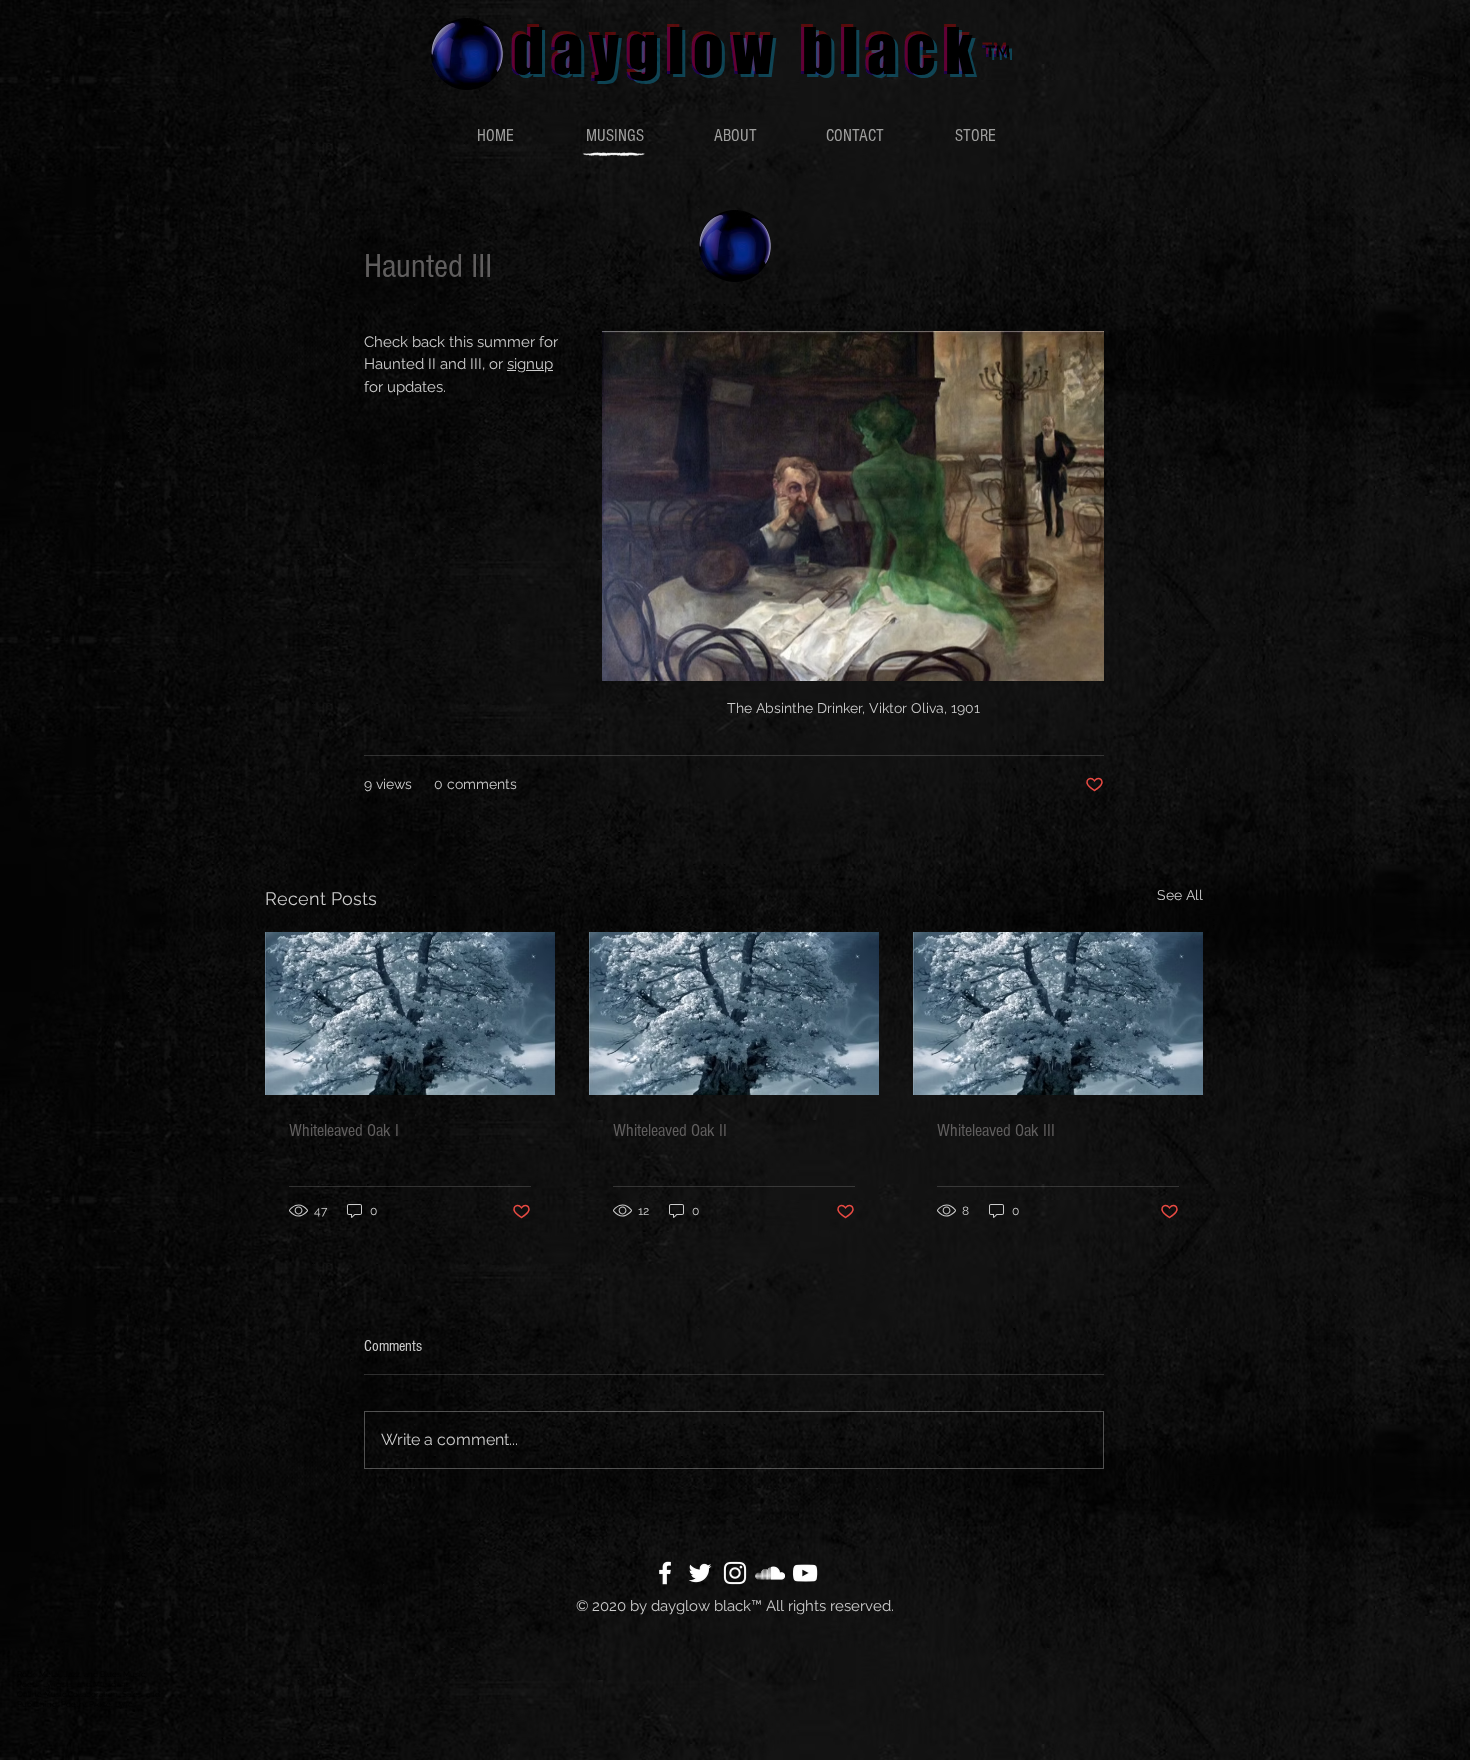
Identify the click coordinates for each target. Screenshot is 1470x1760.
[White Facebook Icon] (665, 1573)
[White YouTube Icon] (805, 1573)
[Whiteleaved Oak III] (1058, 1013)
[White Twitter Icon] (700, 1573)
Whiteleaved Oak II (670, 1130)
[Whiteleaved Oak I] (410, 1013)
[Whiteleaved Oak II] (734, 1013)
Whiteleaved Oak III (996, 1130)
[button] (615, 136)
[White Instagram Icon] (735, 1573)
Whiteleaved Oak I (344, 1130)
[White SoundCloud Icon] (770, 1573)
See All (1180, 895)
